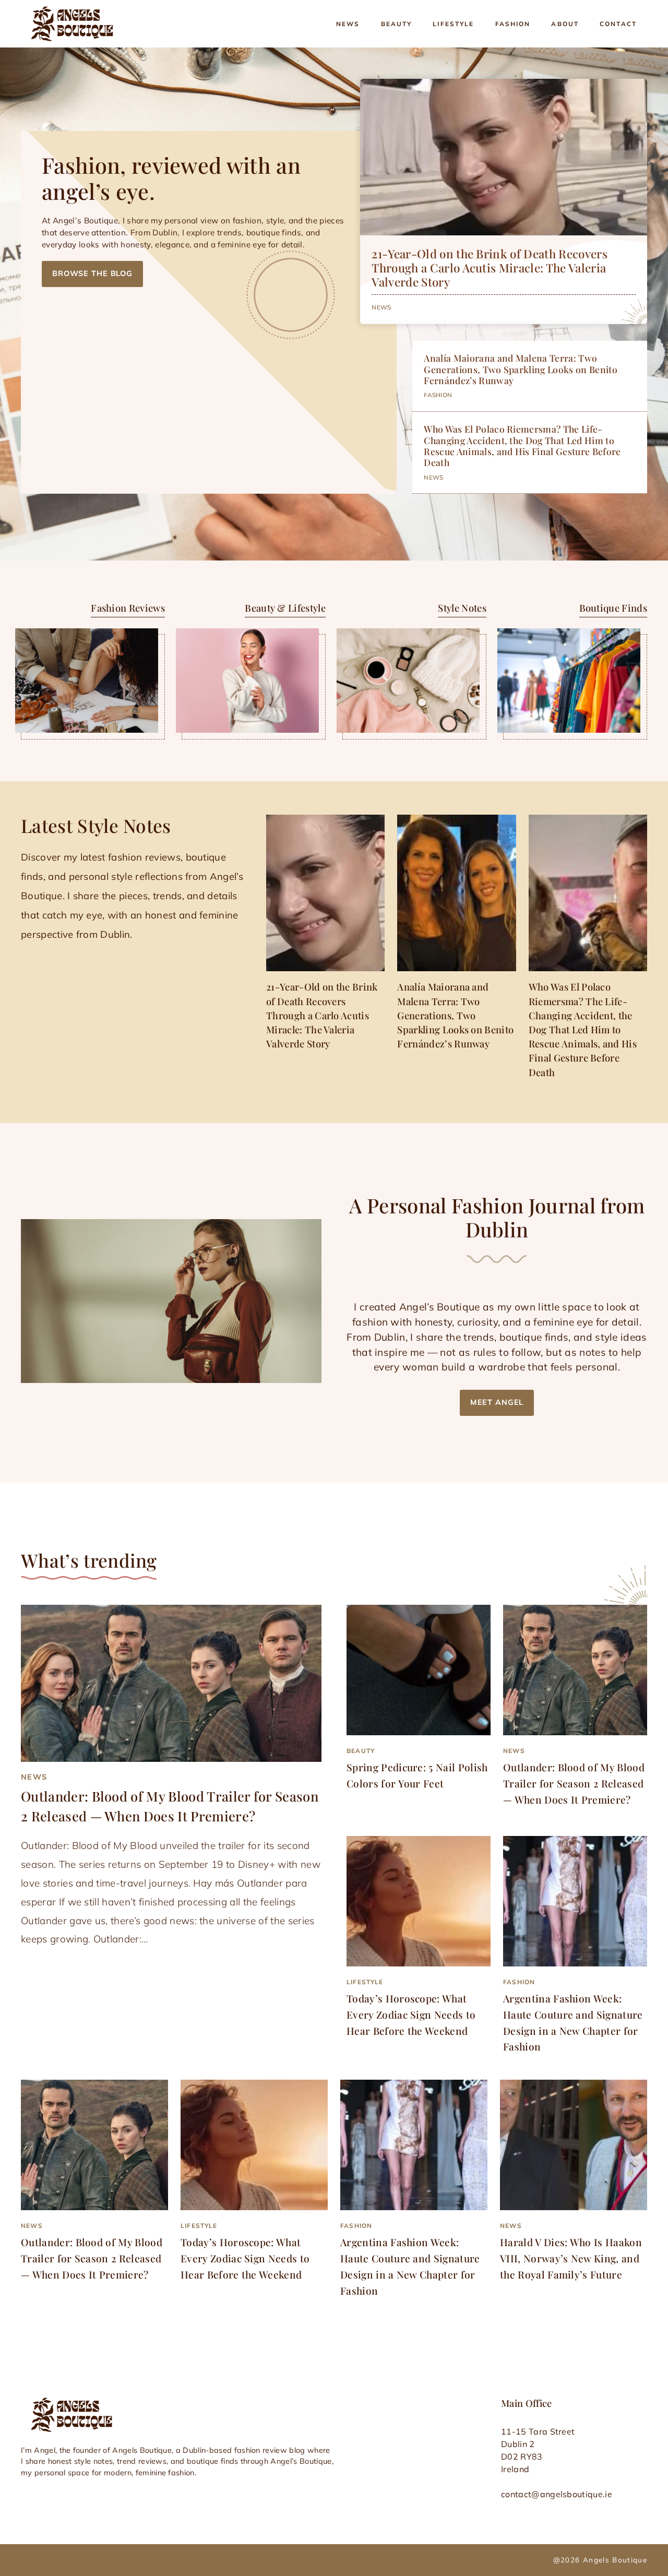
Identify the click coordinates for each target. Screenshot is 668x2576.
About (565, 24)
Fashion (513, 24)
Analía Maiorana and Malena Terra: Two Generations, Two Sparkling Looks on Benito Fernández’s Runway (520, 369)
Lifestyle (453, 24)
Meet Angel (497, 1402)
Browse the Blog (92, 273)
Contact (618, 24)
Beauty (397, 24)
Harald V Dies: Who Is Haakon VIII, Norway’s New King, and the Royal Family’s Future (571, 2258)
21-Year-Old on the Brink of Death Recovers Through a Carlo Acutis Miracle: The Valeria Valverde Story (489, 268)
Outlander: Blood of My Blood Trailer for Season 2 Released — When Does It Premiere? (574, 1783)
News (348, 24)
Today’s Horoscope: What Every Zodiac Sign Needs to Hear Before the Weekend (411, 2014)
